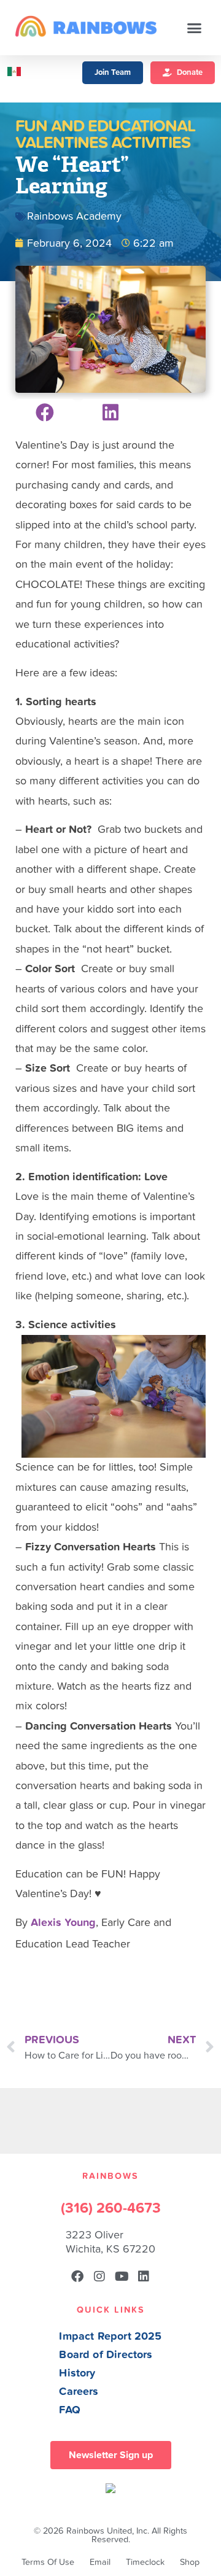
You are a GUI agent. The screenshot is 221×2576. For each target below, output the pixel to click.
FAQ (70, 2410)
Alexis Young (63, 1923)
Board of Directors (106, 2355)
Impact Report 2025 (110, 2336)
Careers (79, 2392)
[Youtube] (122, 2276)
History (77, 2373)
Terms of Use (48, 2562)
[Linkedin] (144, 2276)
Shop (190, 2562)
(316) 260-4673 (111, 2208)
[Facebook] (77, 2276)
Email (100, 2562)
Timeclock (145, 2562)
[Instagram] (99, 2276)
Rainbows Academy (74, 216)
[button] (195, 28)
